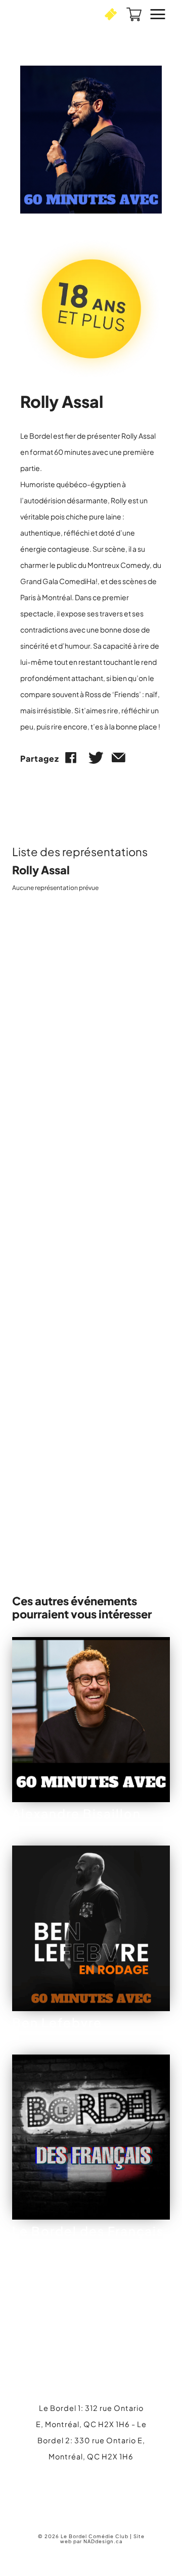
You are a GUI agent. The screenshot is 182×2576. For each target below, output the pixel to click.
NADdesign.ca (103, 2541)
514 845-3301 (91, 1535)
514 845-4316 (100, 2480)
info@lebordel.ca (91, 2495)
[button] (111, 14)
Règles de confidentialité (102, 1315)
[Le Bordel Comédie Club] (48, 14)
